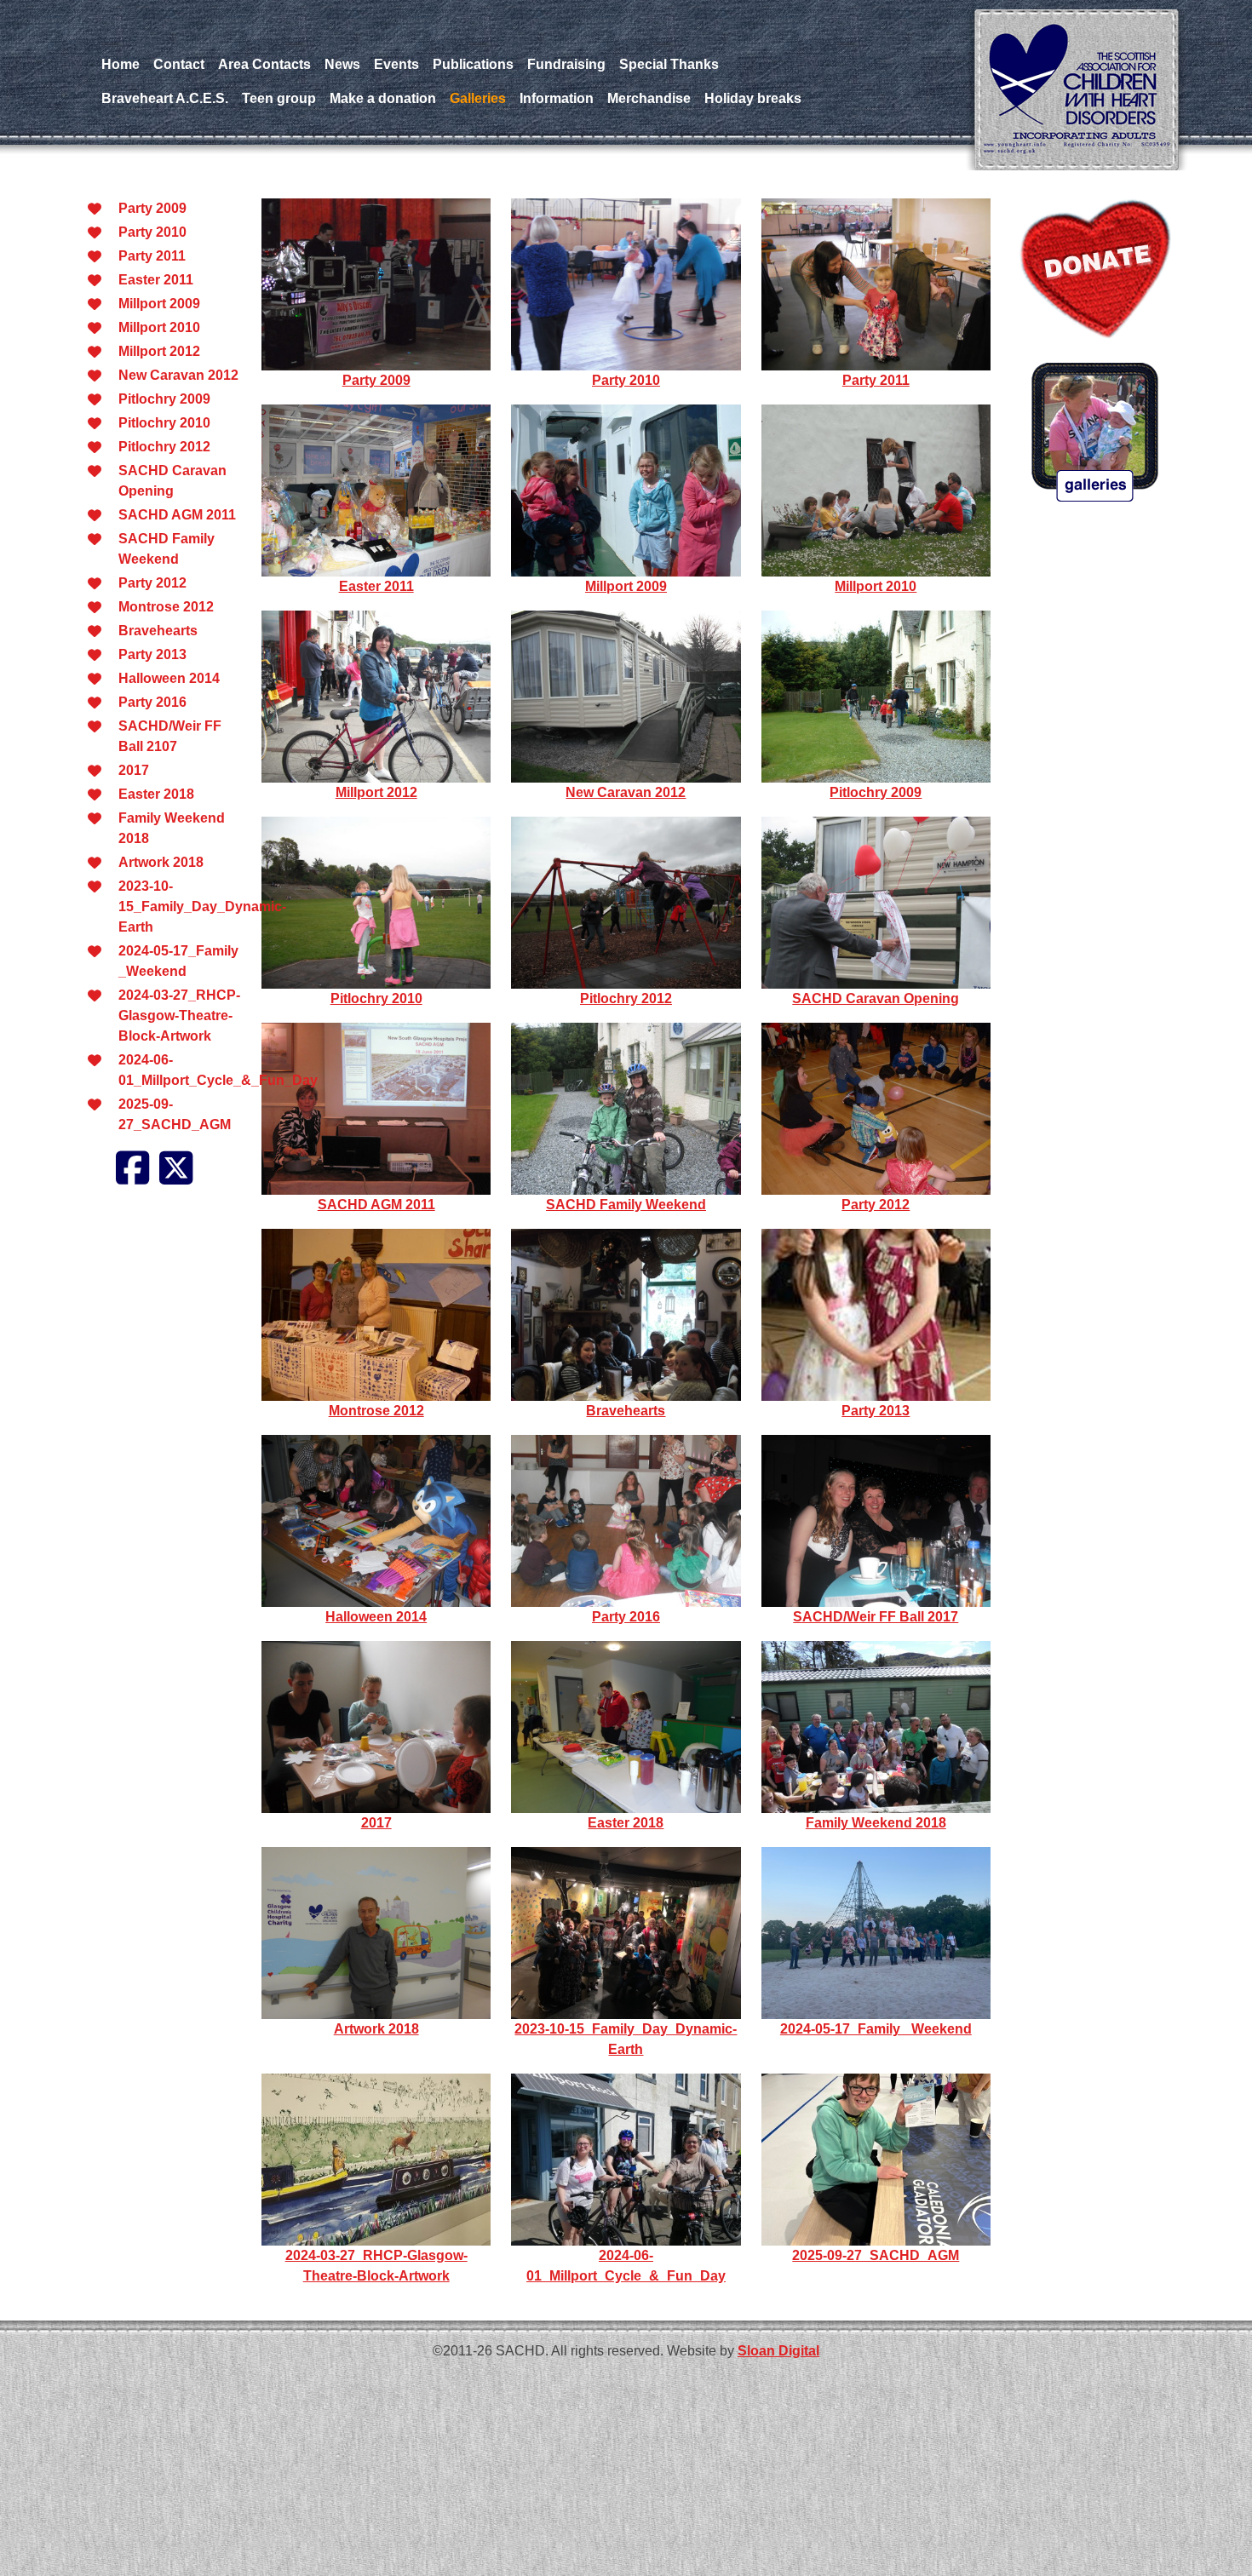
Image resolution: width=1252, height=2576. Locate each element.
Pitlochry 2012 (164, 447)
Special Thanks (669, 64)
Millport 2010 (159, 327)
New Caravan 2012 (178, 375)
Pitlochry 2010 (164, 423)
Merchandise (649, 98)
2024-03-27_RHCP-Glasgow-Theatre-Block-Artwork (179, 1015)
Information (557, 98)
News (342, 64)
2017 (134, 770)
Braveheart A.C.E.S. (165, 98)
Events (396, 64)
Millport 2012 (159, 351)
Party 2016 (152, 702)
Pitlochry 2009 (164, 399)
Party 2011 (152, 256)
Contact (179, 64)
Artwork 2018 (161, 862)
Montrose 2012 (166, 607)
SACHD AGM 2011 (177, 515)
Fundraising (566, 64)
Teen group (279, 98)
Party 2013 (152, 654)
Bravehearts (158, 631)
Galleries (478, 98)
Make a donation (383, 98)
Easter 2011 (156, 280)
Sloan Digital (778, 2351)
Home (121, 64)
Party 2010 (152, 232)
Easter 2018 (156, 794)
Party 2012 (152, 583)
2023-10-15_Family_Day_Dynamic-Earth (202, 906)
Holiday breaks (753, 98)
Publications (473, 64)
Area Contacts (264, 64)
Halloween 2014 (169, 678)
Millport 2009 (159, 304)
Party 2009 (152, 208)
